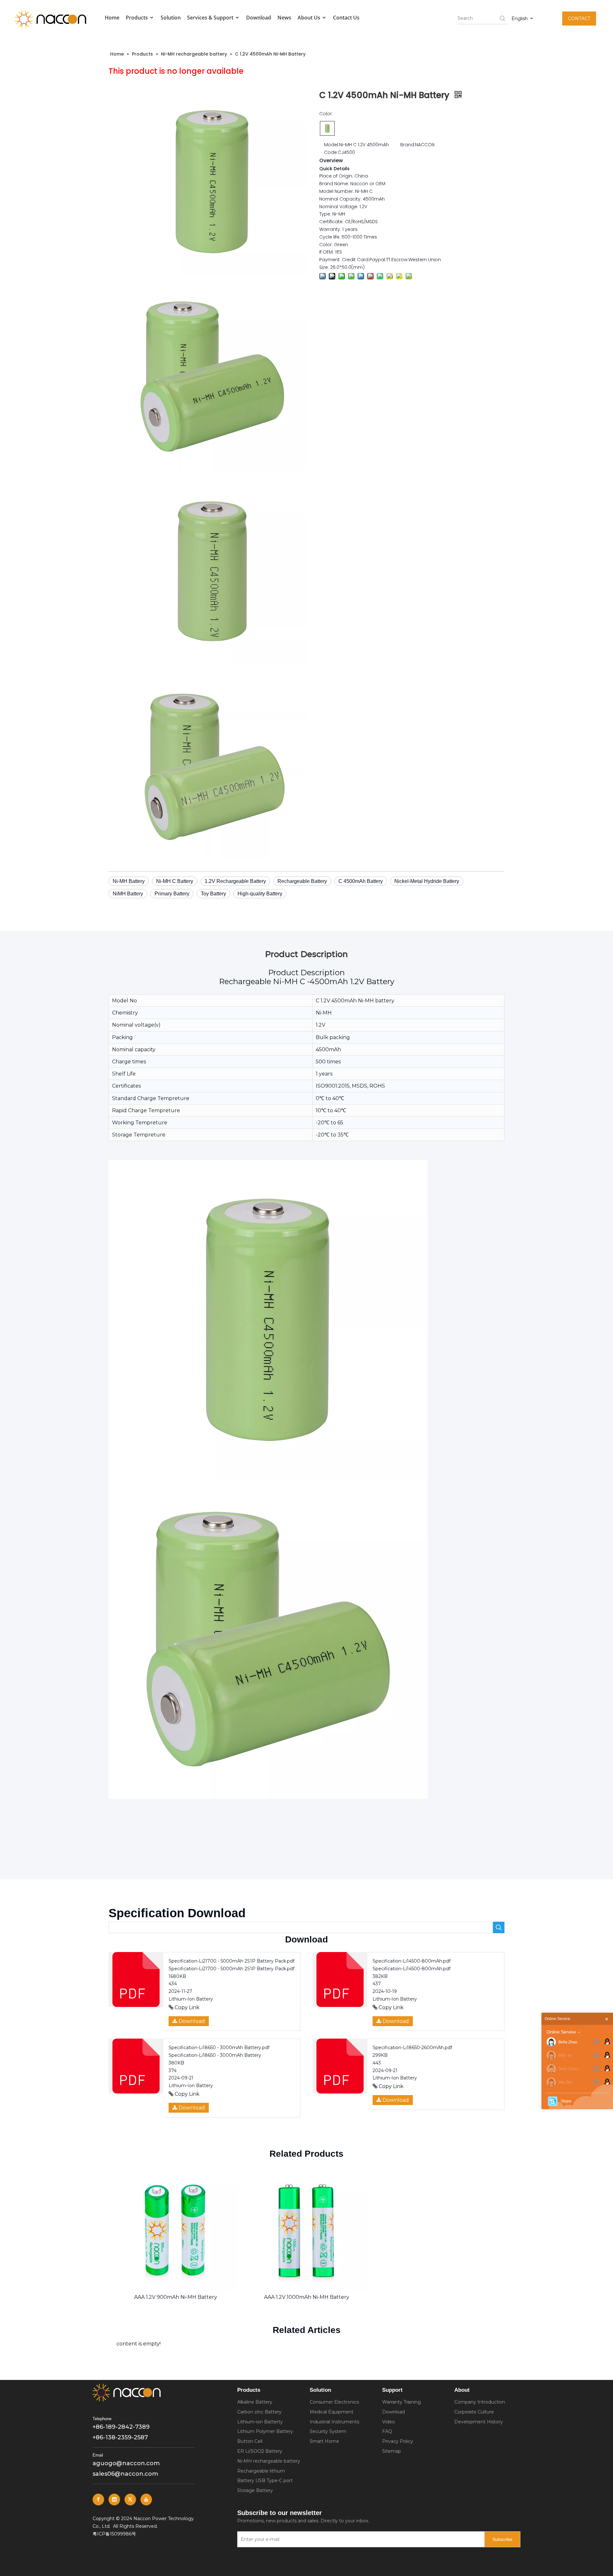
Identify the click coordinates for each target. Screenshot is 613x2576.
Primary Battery (172, 894)
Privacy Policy (398, 2441)
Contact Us (346, 18)
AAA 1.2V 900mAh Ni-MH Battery (176, 2297)
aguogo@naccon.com (126, 2463)
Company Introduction (480, 2402)
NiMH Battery (128, 894)
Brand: (408, 144)
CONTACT (579, 19)
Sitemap (392, 2451)
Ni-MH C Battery (175, 881)
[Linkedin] (114, 2500)
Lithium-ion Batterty (260, 2422)
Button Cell (250, 2441)
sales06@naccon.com (125, 2474)
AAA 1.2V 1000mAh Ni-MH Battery (307, 2297)
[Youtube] (146, 2500)
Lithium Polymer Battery (265, 2431)
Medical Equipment (332, 2412)
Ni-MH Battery (129, 881)
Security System (328, 2431)
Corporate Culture (474, 2412)
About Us (310, 18)
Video (389, 2422)
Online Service (561, 2032)
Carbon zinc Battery (259, 2412)
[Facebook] (98, 2500)
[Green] (327, 128)
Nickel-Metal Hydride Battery (427, 881)
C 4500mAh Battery (361, 881)
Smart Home (324, 2441)
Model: (332, 144)
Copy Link (186, 2007)
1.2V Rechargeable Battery (235, 881)
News (284, 18)
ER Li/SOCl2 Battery (260, 2451)
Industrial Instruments (334, 2422)
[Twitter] (130, 2500)
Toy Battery (213, 894)
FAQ (387, 2431)
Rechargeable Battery (302, 881)
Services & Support (211, 18)
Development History (479, 2422)
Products (137, 18)
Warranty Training (401, 2402)
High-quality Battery (260, 894)
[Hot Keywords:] (503, 18)
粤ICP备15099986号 (114, 2534)
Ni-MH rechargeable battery (269, 2461)
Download (259, 18)
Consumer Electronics (334, 2402)
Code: (331, 152)
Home (112, 18)
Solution (171, 18)
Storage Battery (255, 2490)
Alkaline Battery (255, 2402)
